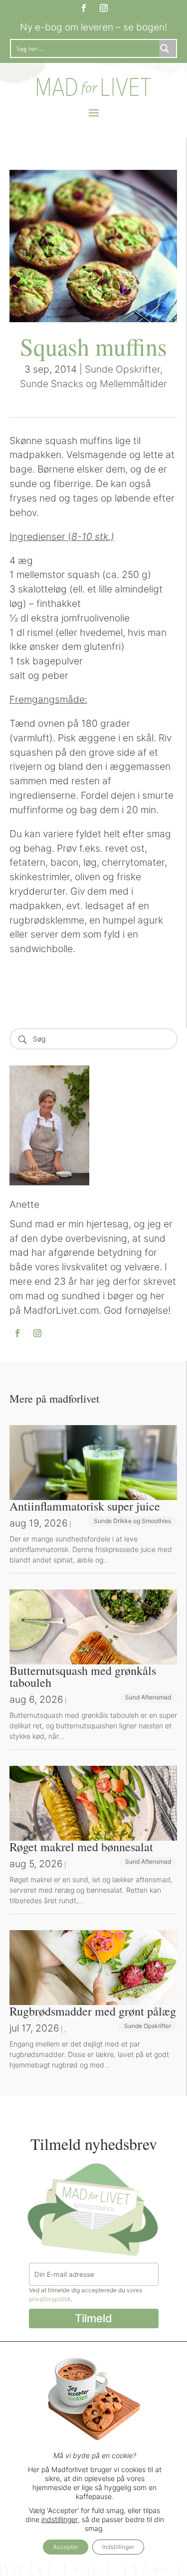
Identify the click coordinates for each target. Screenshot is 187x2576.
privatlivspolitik (50, 2299)
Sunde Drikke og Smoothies (132, 1521)
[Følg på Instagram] (104, 8)
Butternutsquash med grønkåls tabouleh (83, 1676)
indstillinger (60, 2519)
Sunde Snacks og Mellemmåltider (93, 384)
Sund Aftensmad (148, 1697)
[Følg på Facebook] (84, 8)
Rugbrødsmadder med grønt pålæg (93, 2011)
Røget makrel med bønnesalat (81, 1847)
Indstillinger (118, 2547)
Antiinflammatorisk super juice (85, 1506)
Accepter (66, 2547)
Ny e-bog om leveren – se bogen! (93, 27)
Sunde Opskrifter (122, 369)
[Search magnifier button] (168, 48)
